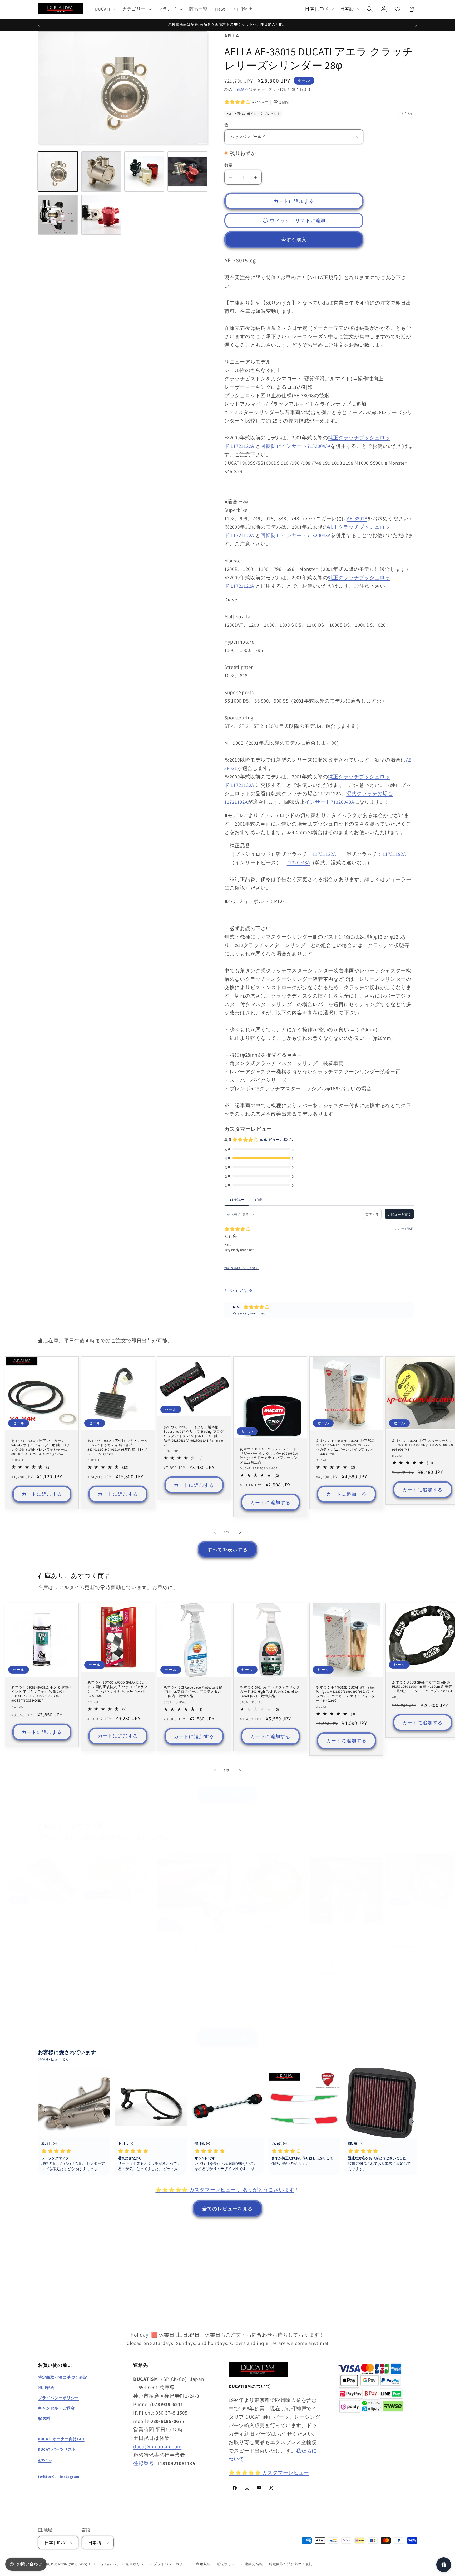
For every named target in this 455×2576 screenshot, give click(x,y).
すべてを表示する (227, 1550)
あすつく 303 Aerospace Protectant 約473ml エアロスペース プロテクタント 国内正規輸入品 (193, 1692)
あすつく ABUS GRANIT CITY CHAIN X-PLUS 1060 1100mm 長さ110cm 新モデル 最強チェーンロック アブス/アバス (422, 1687)
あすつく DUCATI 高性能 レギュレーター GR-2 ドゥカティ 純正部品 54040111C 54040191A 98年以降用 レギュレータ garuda (118, 1447)
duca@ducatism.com (157, 2446)
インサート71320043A (329, 802)
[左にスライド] (215, 1532)
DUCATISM (60, 2565)
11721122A (242, 446)
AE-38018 (357, 518)
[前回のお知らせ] (39, 25)
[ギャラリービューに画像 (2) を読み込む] (101, 171)
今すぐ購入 (294, 240)
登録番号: (145, 2463)
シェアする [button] (241, 1290)
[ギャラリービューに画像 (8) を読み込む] (101, 215)
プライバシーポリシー (172, 2564)
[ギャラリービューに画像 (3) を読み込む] (144, 171)
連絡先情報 (254, 2564)
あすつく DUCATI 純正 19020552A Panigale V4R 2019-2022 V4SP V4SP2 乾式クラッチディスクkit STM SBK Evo (270, 1931)
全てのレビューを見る (227, 2209)
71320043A (298, 862)
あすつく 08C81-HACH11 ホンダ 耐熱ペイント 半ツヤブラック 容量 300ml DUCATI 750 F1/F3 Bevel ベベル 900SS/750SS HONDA (42, 1694)
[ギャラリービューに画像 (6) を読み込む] (187, 171)
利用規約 (203, 2564)
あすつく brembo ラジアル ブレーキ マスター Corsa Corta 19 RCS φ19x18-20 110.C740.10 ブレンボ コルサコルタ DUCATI (346, 1944)
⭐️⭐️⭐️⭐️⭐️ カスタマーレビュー (269, 2472)
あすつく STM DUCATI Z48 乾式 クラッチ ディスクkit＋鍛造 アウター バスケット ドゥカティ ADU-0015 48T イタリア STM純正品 (422, 1926)
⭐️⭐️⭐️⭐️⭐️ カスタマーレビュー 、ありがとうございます (225, 2190)
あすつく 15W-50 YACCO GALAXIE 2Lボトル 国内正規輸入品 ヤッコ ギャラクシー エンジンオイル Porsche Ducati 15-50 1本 (117, 1689)
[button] (105, 9)
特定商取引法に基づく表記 (291, 2564)
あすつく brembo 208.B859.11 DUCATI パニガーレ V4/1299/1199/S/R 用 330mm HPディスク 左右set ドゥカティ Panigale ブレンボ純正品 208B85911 (117, 1922)
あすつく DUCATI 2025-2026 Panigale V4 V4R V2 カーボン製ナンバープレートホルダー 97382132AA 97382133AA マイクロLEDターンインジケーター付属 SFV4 (194, 1951)
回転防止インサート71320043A (295, 446)
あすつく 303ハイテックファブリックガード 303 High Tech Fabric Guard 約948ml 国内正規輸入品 (270, 1692)
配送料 (243, 89)
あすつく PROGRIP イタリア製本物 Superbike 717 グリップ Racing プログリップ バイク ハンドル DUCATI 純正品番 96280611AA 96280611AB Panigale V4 (194, 1436)
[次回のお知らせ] (416, 25)
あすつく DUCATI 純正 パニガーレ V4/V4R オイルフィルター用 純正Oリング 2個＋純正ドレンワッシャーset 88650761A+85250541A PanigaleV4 (41, 1447)
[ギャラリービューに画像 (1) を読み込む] (58, 171)
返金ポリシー (137, 2564)
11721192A (394, 854)
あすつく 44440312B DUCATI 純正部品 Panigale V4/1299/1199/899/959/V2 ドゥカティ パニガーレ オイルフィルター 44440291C (346, 1447)
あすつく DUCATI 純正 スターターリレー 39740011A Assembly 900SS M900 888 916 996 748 (422, 1445)
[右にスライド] (240, 1532)
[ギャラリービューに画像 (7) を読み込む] (58, 215)
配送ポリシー (228, 2564)
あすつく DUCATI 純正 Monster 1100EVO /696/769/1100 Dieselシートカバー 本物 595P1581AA (42, 1922)
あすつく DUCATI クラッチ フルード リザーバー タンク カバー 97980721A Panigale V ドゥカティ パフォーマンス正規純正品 (269, 1456)
